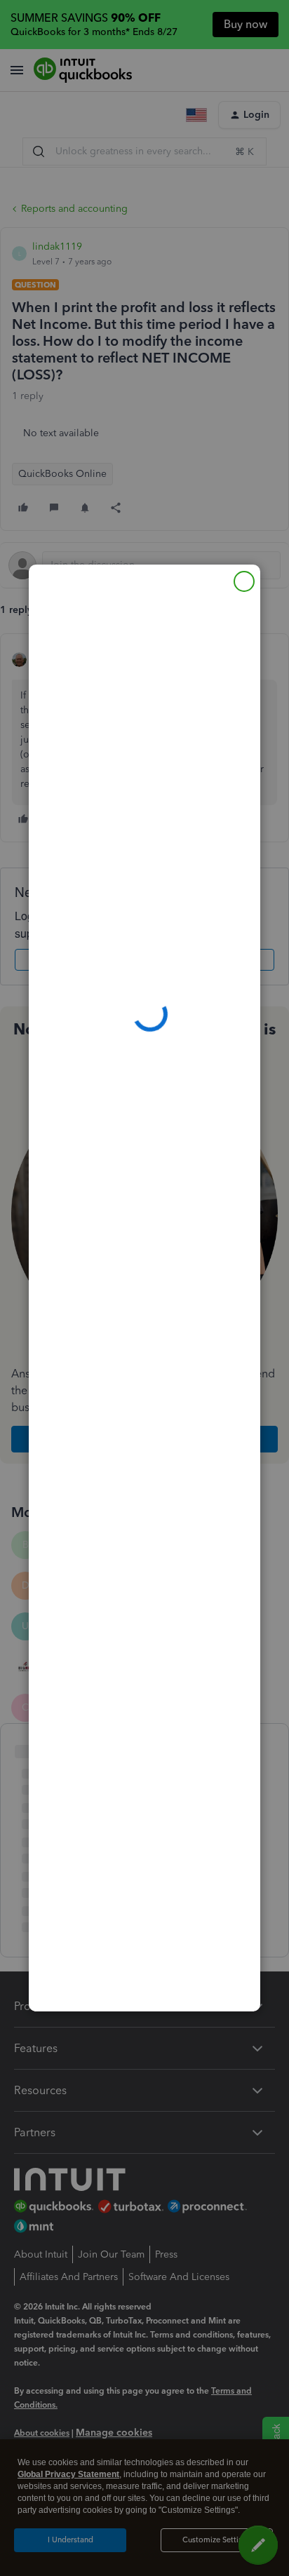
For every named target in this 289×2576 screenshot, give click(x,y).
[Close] (244, 581)
